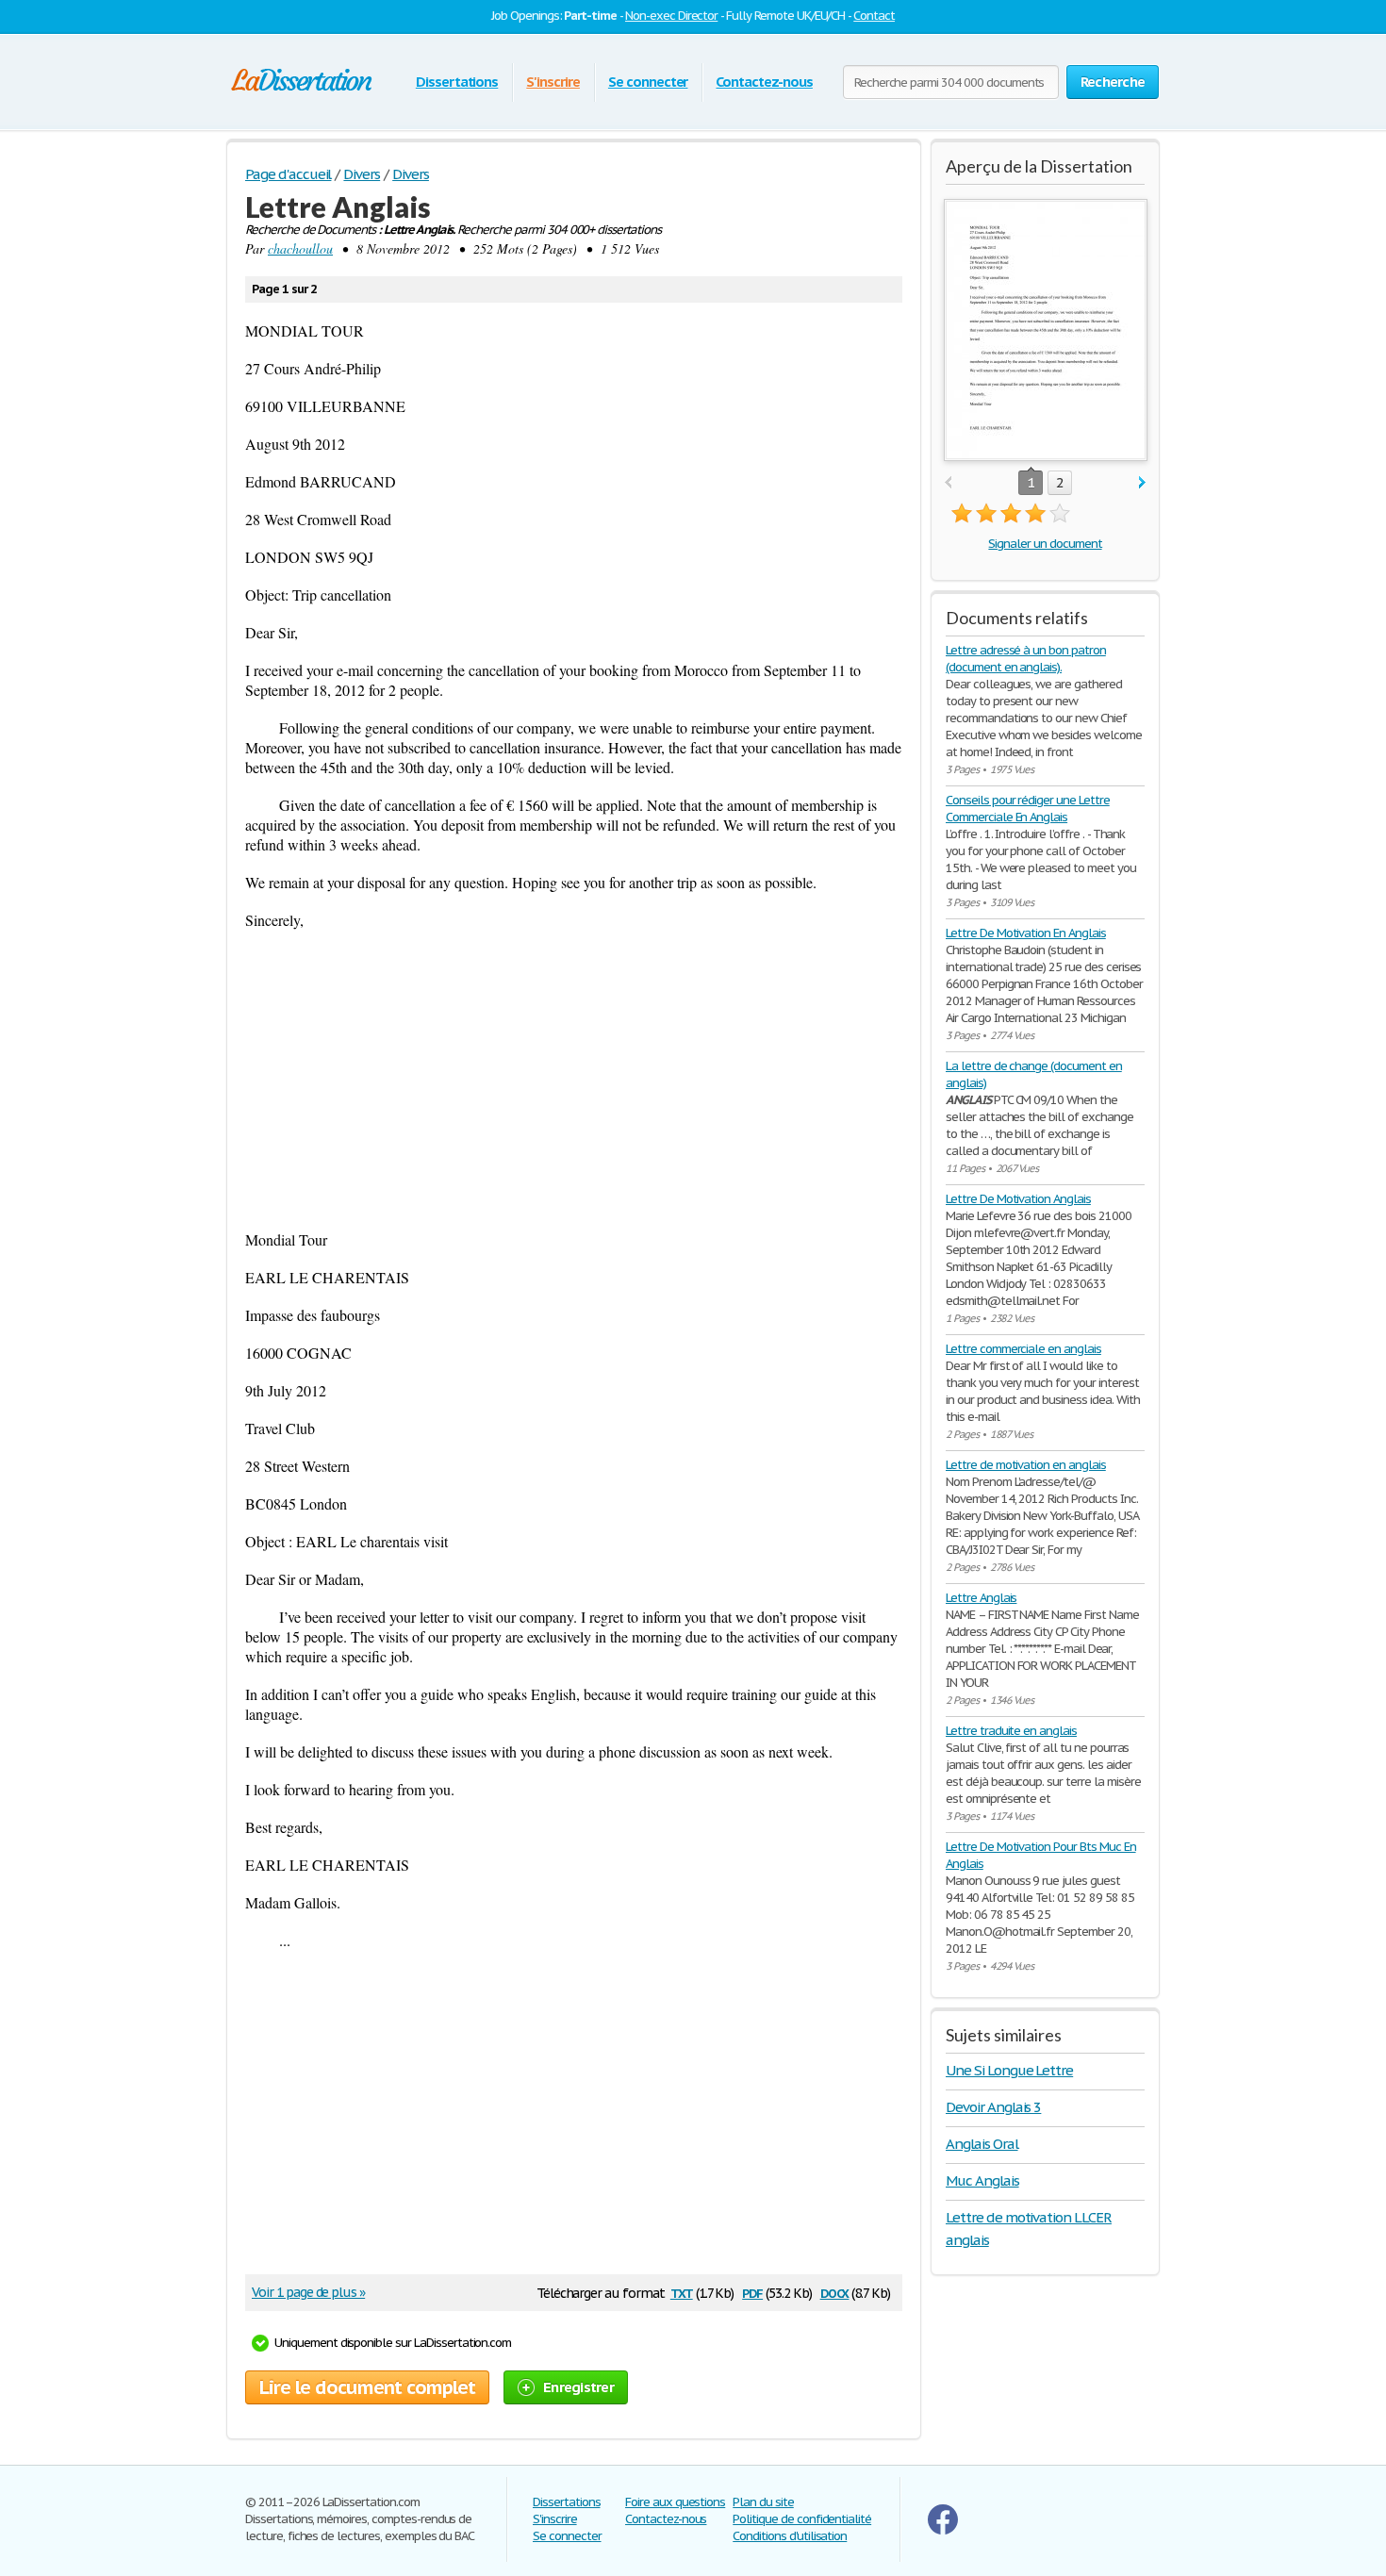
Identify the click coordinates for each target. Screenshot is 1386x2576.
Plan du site (763, 2502)
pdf (752, 2292)
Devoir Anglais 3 (993, 2107)
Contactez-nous (764, 82)
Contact (874, 16)
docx (835, 2292)
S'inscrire (553, 82)
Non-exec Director (671, 16)
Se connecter (648, 82)
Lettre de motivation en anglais (1026, 1465)
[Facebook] (943, 2530)
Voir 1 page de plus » (308, 2292)
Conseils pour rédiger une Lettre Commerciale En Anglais (1028, 809)
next (1142, 483)
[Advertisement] (574, 1080)
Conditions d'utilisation (790, 2536)
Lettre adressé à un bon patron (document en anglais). (1026, 659)
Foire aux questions (675, 2502)
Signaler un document (1045, 544)
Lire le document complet (367, 2387)
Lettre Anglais (981, 1598)
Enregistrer (578, 2387)
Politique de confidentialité (802, 2519)
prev (948, 483)
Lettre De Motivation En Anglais (1026, 933)
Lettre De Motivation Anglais (1018, 1199)
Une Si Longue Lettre (1009, 2070)
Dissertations (457, 82)
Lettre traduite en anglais (1011, 1731)
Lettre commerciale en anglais (1023, 1349)
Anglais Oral (982, 2144)
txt (682, 2292)
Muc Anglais (982, 2180)
